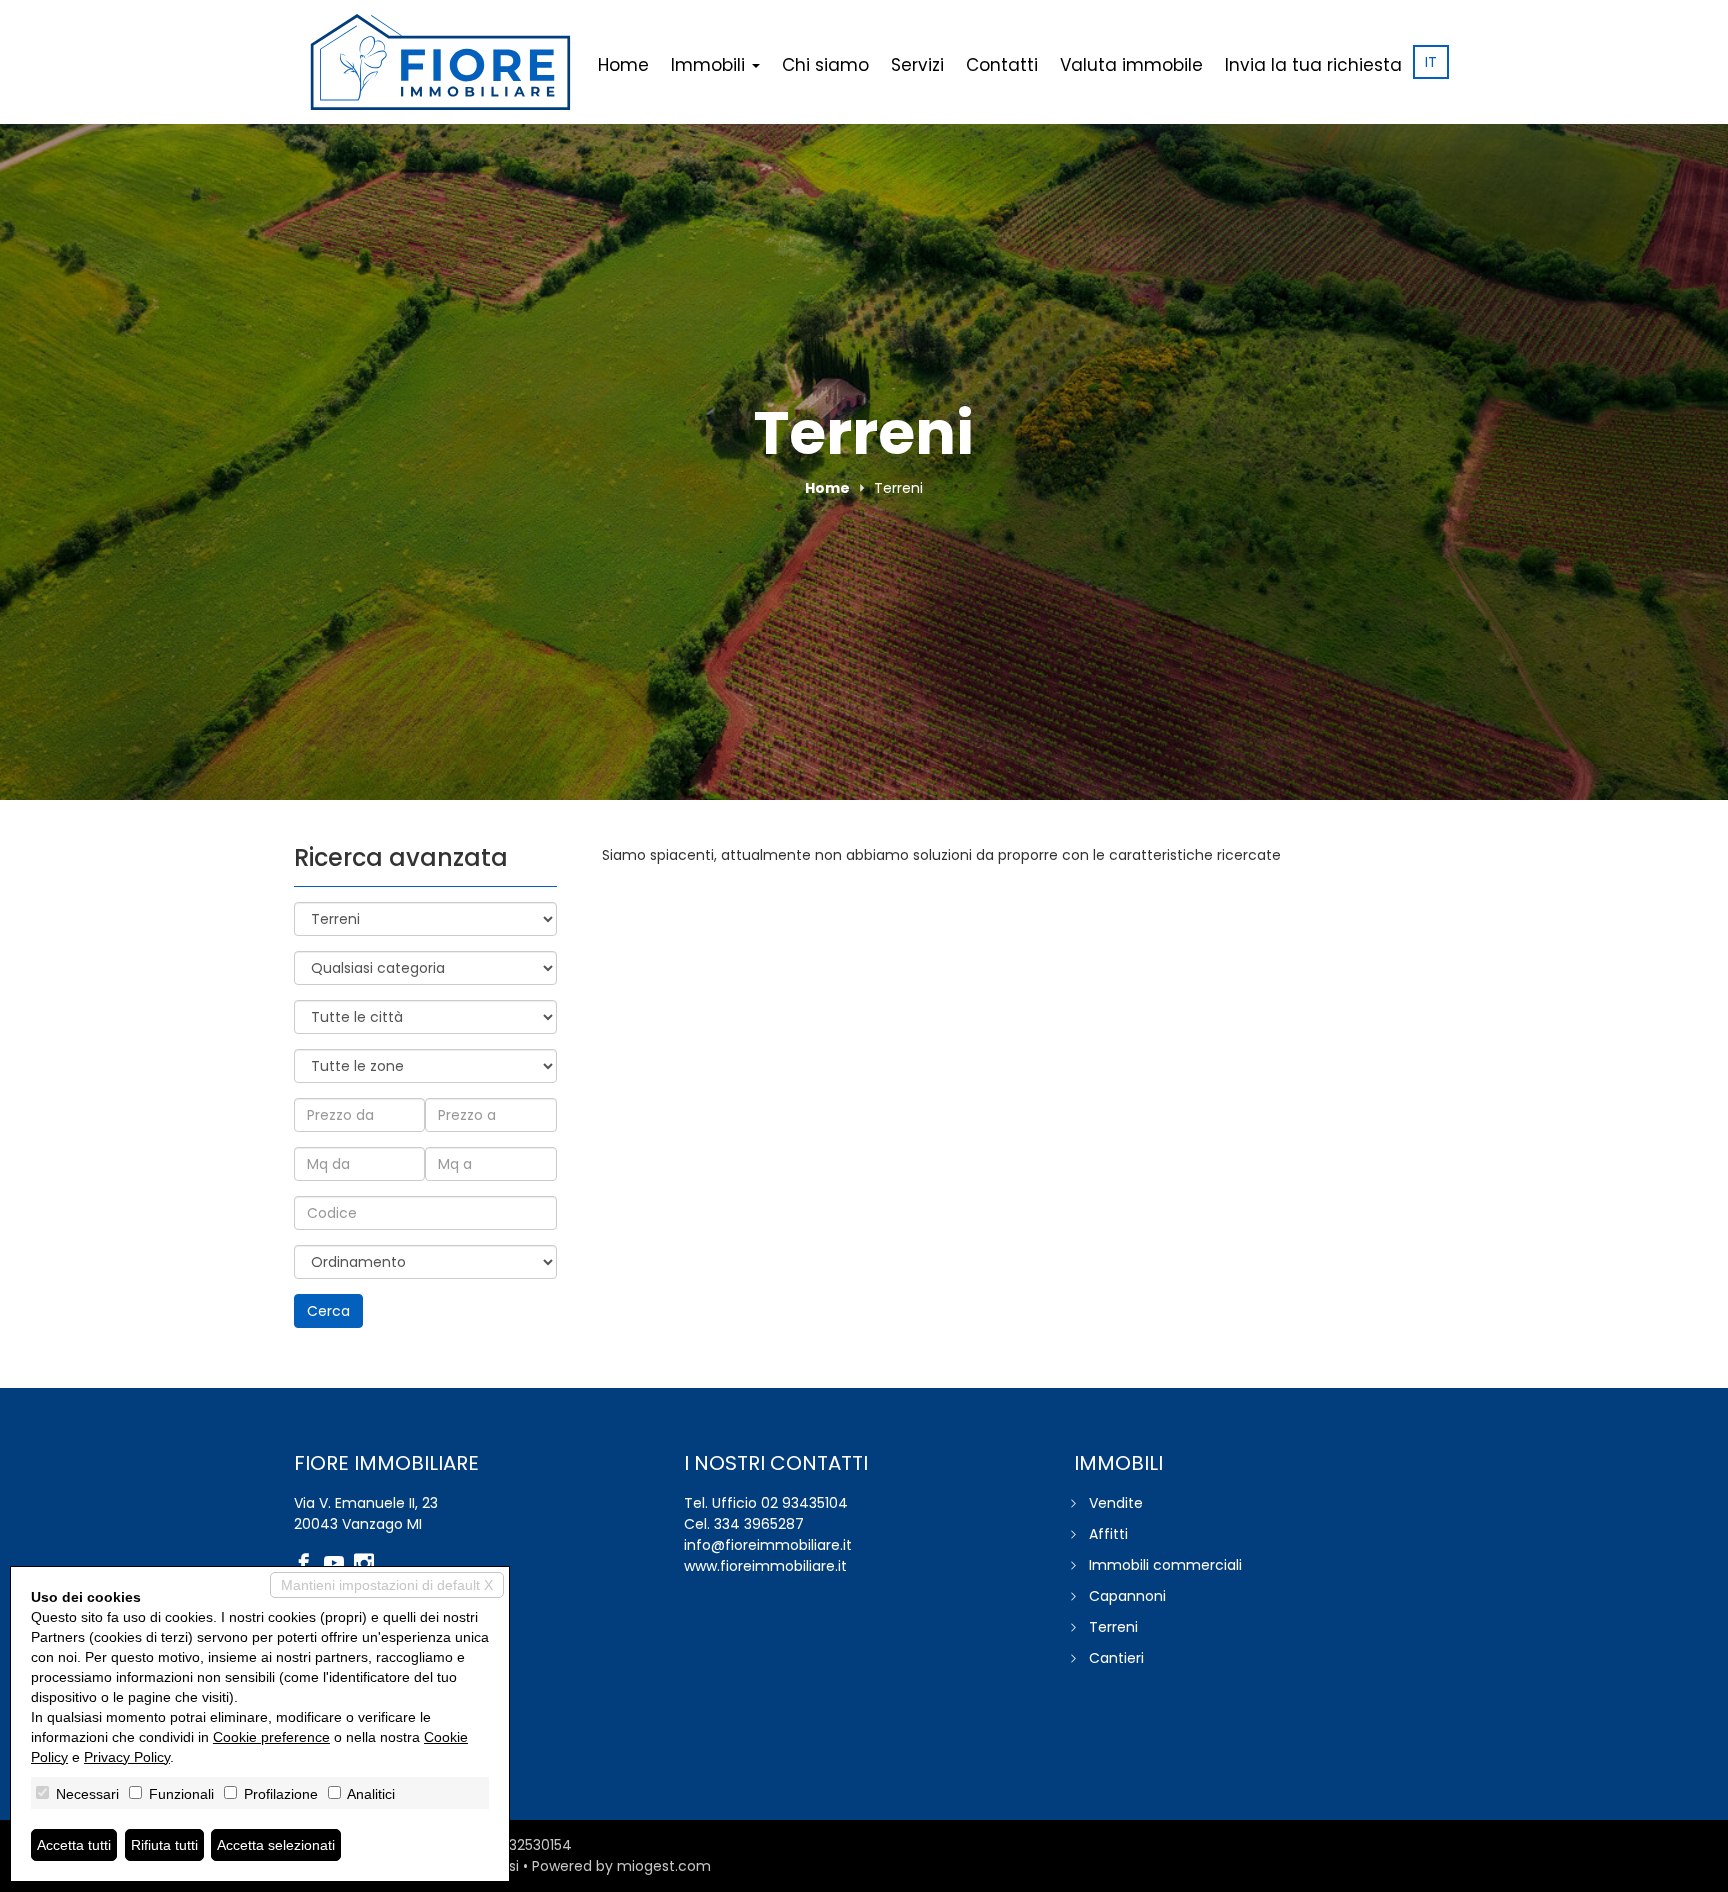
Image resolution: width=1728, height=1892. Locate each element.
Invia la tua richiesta (1313, 65)
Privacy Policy (127, 1757)
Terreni (1113, 1627)
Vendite (1116, 1503)
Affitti (1108, 1534)
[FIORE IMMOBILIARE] (440, 62)
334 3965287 (759, 1524)
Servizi (917, 65)
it (1431, 62)
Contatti (1002, 65)
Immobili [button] (710, 65)
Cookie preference (271, 1737)
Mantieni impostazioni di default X (387, 1585)
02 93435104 (804, 1503)
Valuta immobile (1131, 65)
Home (623, 65)
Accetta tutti (74, 1845)
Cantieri (1116, 1658)
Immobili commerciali (1165, 1565)
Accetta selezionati (276, 1845)
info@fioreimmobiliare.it (768, 1545)
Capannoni (1127, 1596)
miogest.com (664, 1866)
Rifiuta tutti (164, 1845)
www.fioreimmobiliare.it (765, 1566)
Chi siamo (825, 65)
